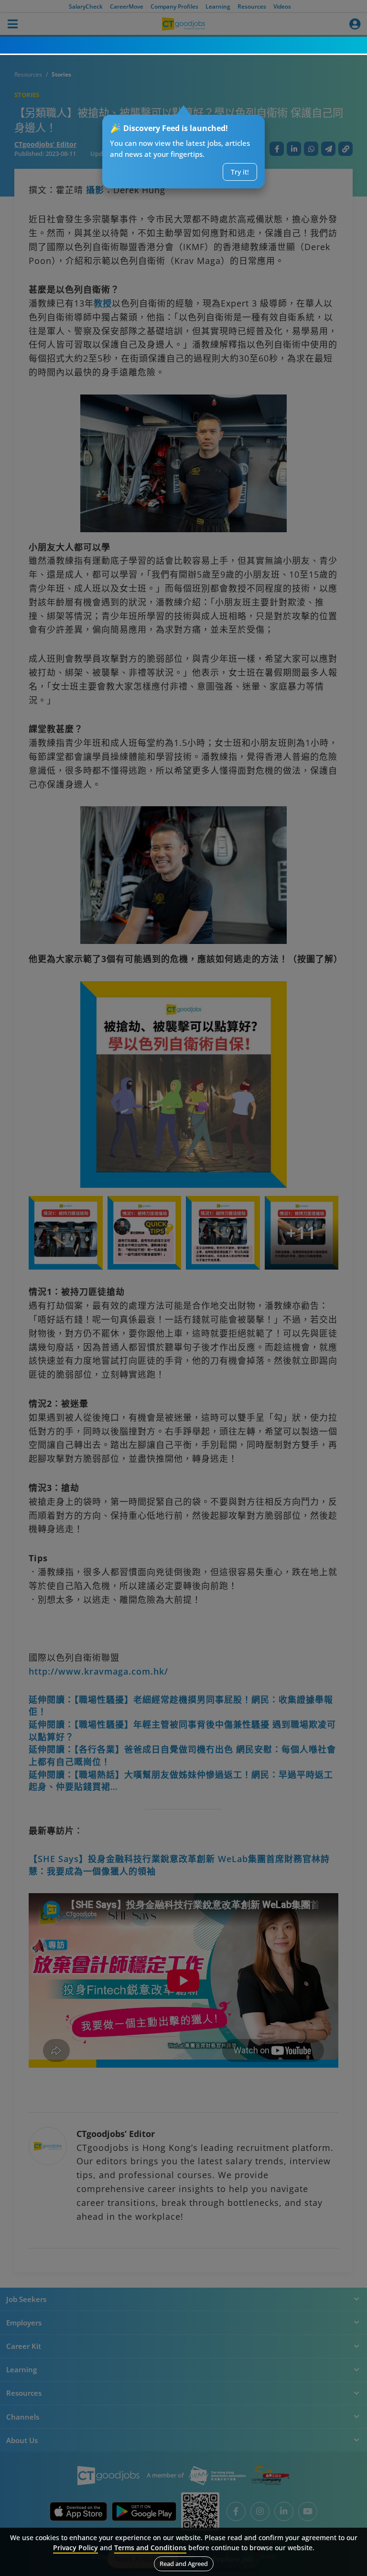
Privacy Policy (76, 2548)
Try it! (240, 172)
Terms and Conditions (150, 2548)
